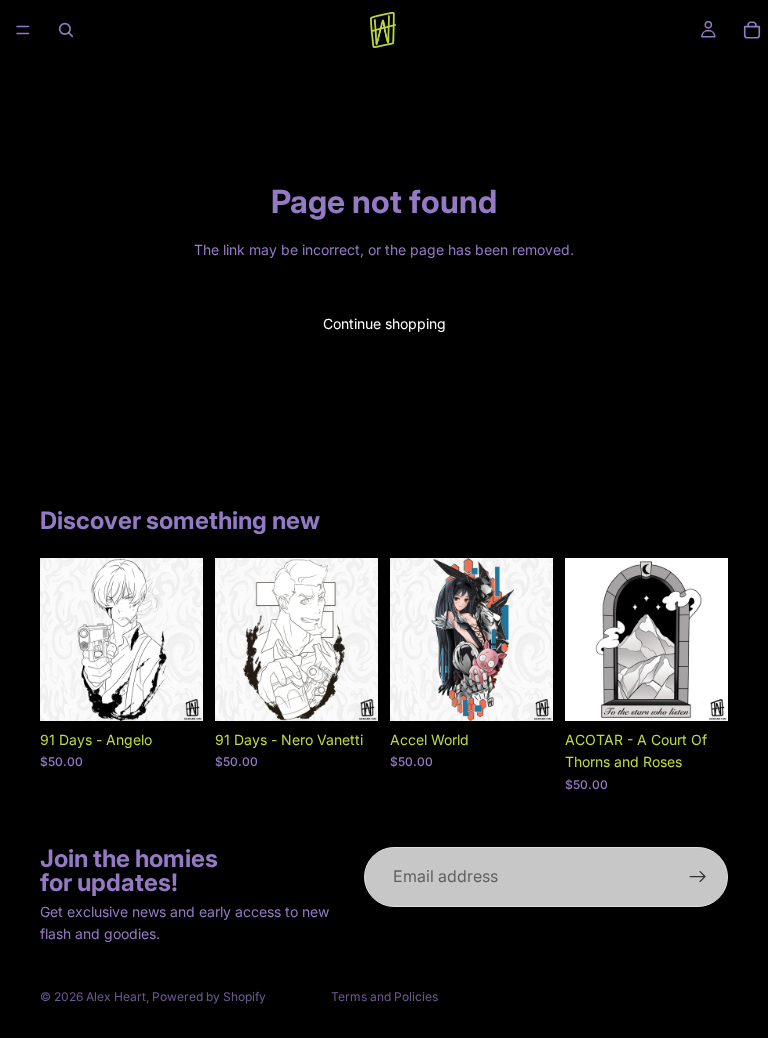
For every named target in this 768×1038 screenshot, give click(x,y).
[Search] (66, 30)
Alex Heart (116, 996)
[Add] (172, 690)
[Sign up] (698, 877)
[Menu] (23, 30)
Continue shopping (384, 323)
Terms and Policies (384, 996)
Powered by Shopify (209, 996)
